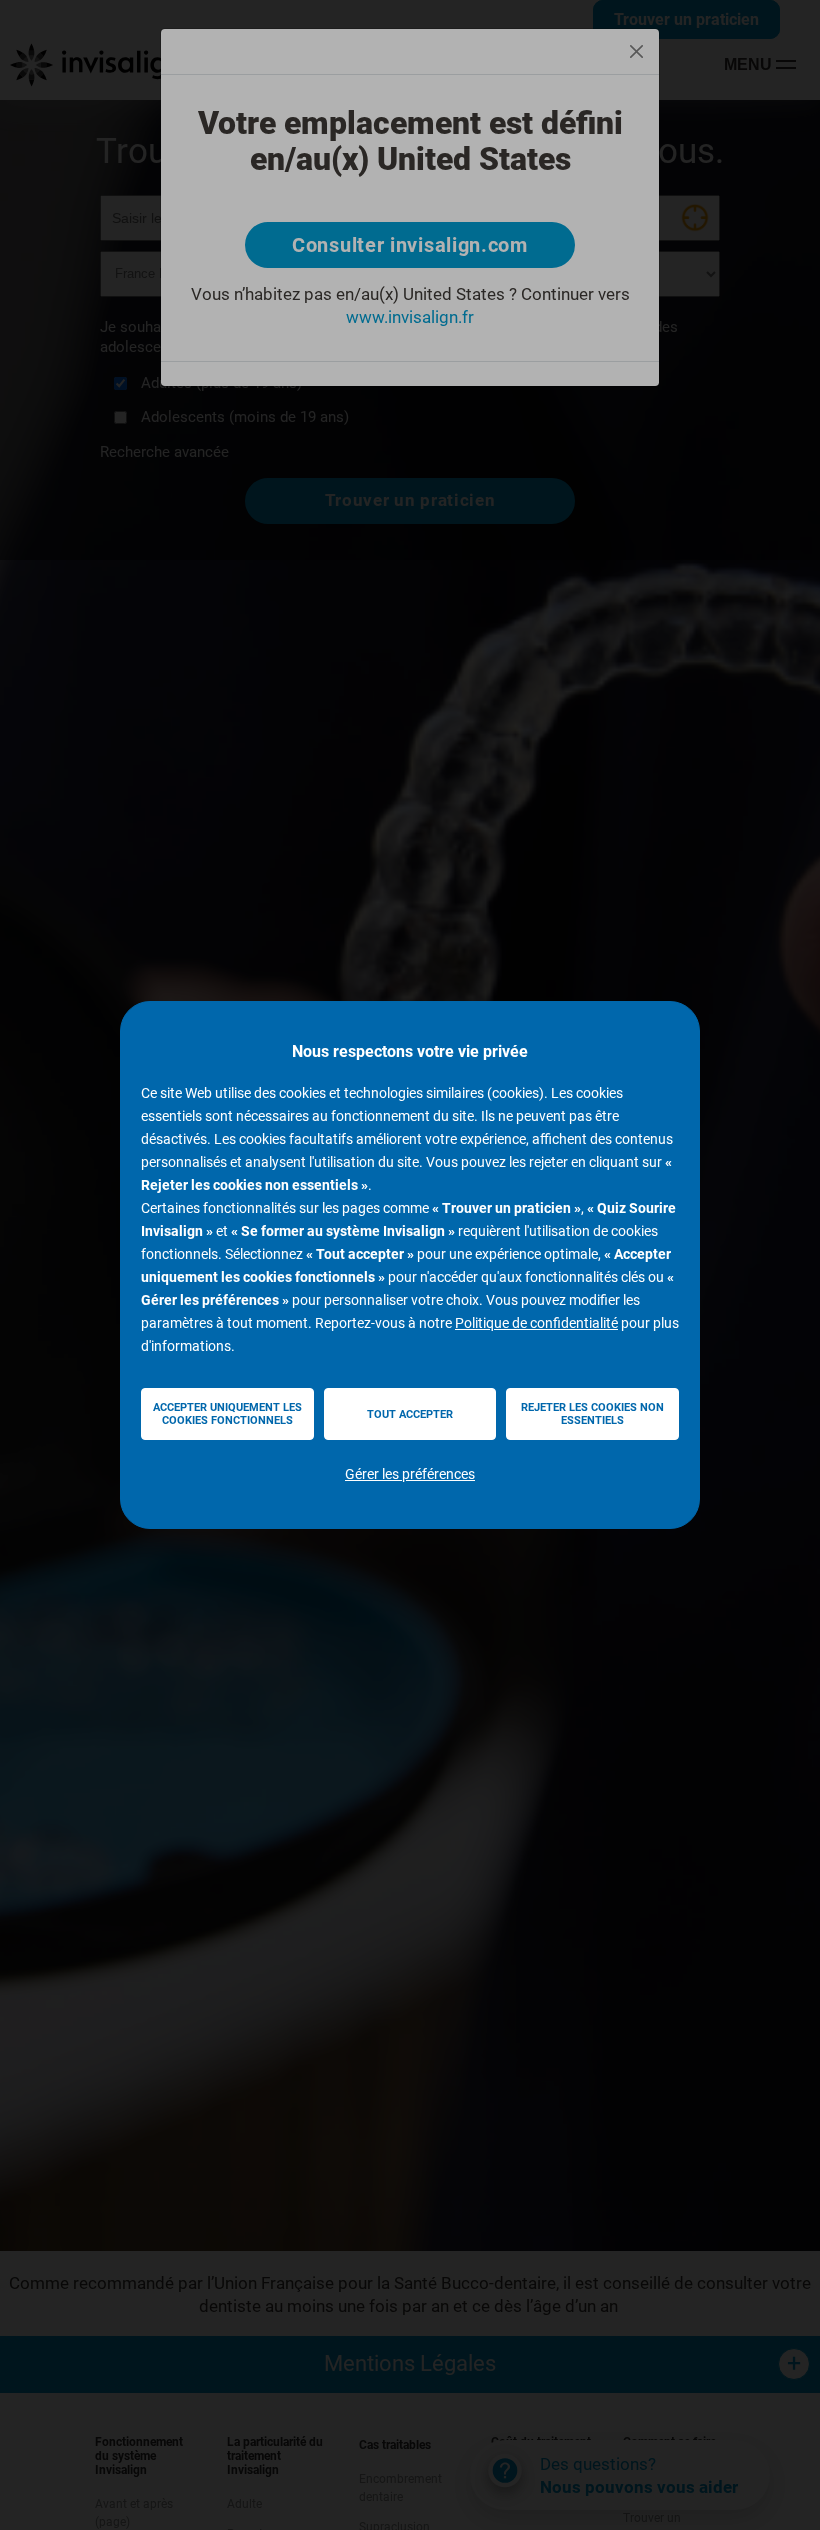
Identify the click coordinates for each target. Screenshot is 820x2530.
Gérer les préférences (410, 1474)
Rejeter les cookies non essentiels (592, 1414)
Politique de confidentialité (536, 1323)
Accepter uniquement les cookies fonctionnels (227, 1414)
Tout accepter (410, 1414)
